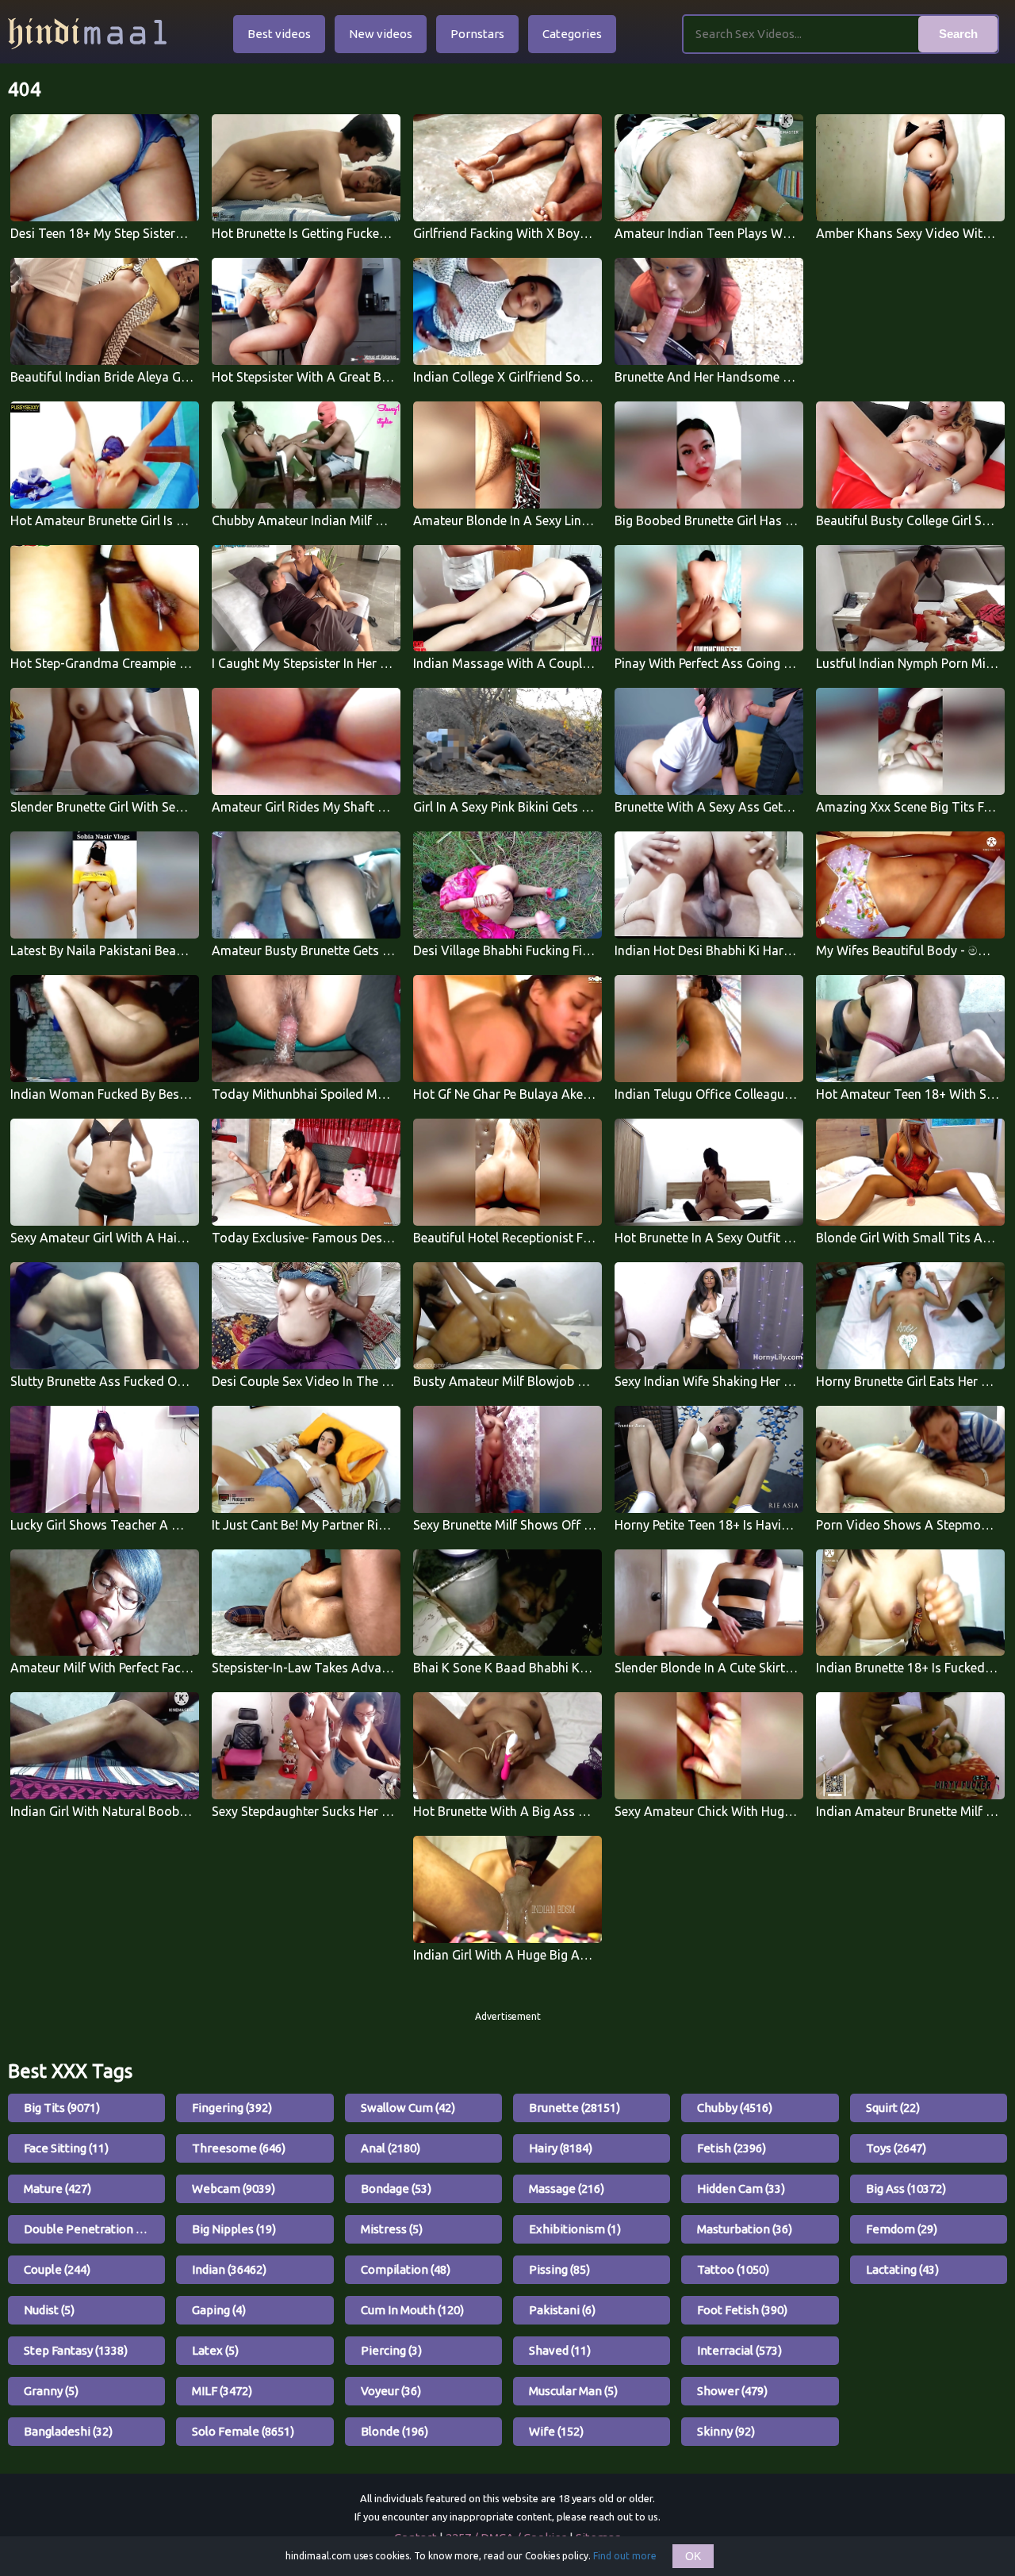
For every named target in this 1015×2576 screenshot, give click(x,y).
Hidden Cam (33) (741, 2188)
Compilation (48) (406, 2269)
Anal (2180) (391, 2148)
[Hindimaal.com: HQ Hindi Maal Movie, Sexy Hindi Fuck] (87, 34)
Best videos (279, 34)
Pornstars (477, 34)
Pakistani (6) (562, 2310)
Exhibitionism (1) (575, 2229)
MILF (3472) (222, 2391)
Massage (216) (567, 2188)
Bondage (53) (396, 2188)
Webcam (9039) (234, 2188)
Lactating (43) (902, 2269)
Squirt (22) (893, 2108)
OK (693, 2556)
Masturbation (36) (745, 2229)
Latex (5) (215, 2350)
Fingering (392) (232, 2108)
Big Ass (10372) (906, 2188)
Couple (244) (57, 2269)
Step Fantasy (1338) (76, 2350)
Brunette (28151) (575, 2108)
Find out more (625, 2556)
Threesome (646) (239, 2148)
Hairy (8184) (561, 2148)
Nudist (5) (49, 2310)
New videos (381, 34)
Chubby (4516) (735, 2108)
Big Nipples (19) (234, 2229)
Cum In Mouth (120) (412, 2310)
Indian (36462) (229, 2269)
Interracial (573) (739, 2350)
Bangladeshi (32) (68, 2431)
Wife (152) (556, 2431)
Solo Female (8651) (243, 2431)
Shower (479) (732, 2391)
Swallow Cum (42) (408, 2108)
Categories (572, 34)
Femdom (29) (902, 2229)
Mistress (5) (392, 2229)
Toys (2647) (896, 2148)
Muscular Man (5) (573, 2391)
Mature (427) (57, 2188)
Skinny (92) (726, 2431)
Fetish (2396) (732, 2148)
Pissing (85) (559, 2269)
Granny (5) (51, 2391)
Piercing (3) (391, 2350)
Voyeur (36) (391, 2391)
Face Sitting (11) (66, 2148)
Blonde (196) (395, 2431)
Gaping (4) (219, 2310)
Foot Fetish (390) (742, 2310)
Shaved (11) (560, 2350)
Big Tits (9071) (62, 2108)
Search (958, 34)
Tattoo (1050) (733, 2269)
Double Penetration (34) (90, 2229)
